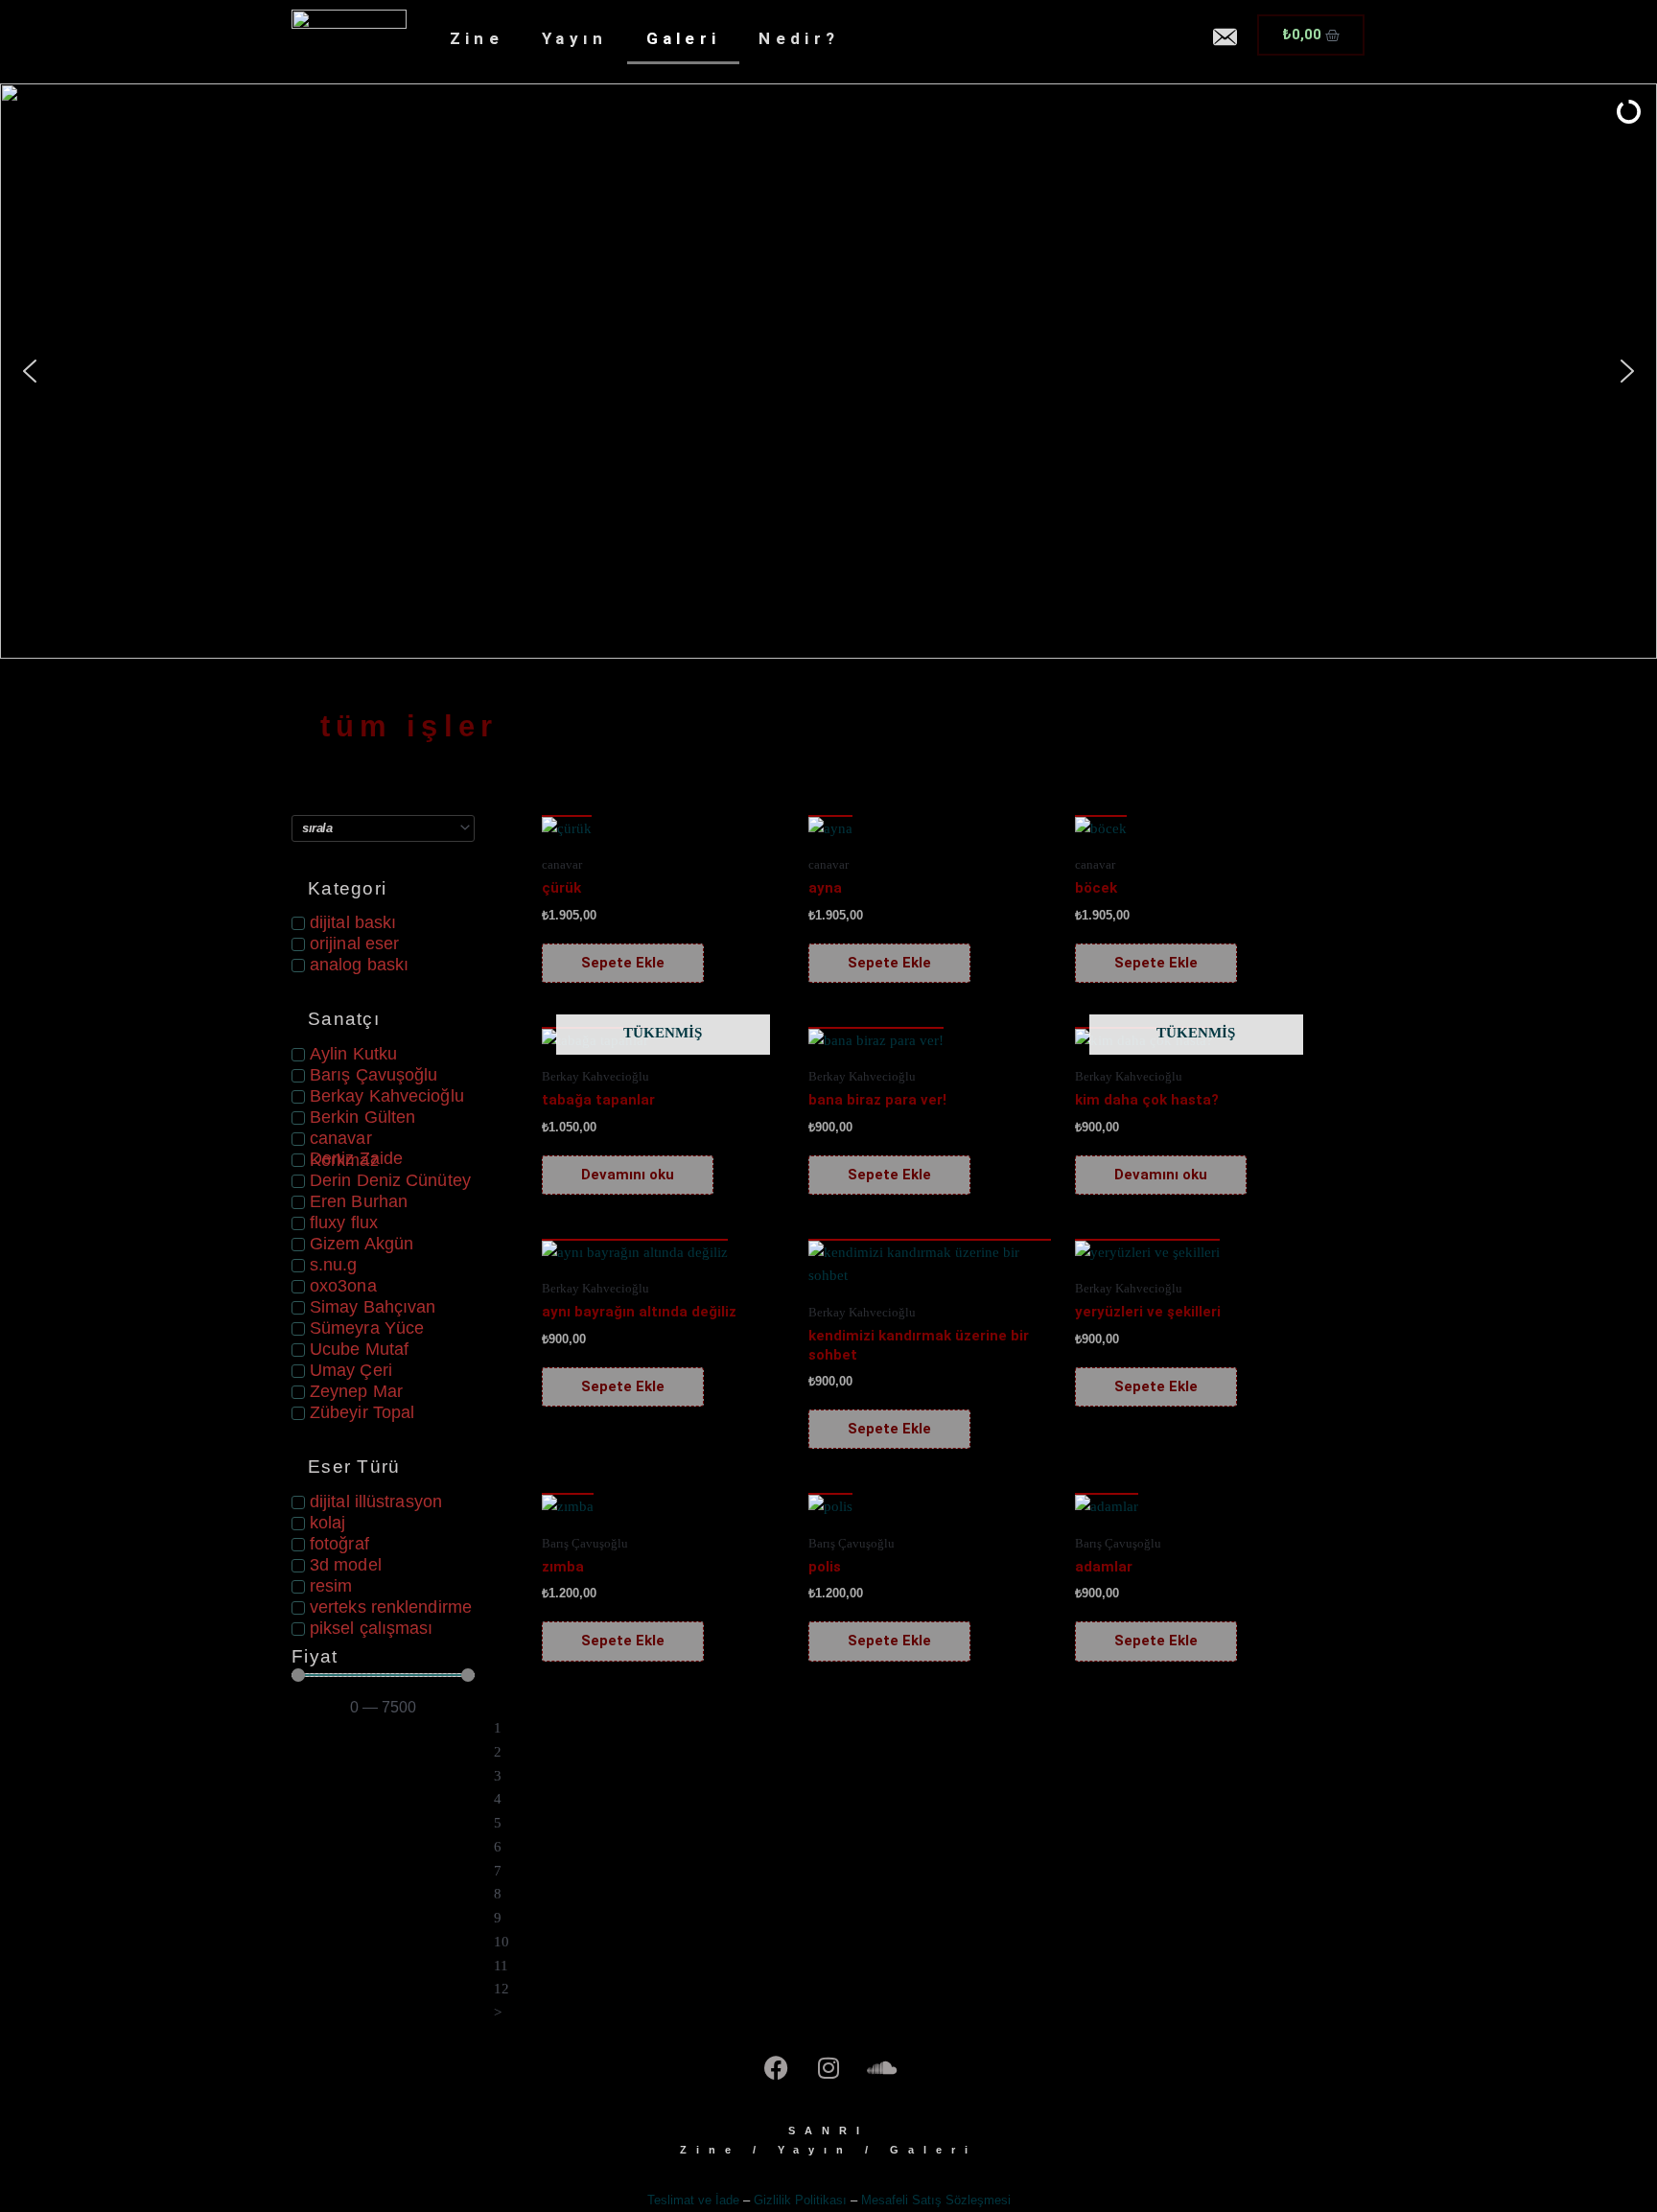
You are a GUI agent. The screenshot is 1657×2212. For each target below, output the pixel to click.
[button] (828, 371)
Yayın (575, 38)
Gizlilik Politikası (800, 2200)
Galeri (684, 38)
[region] (828, 371)
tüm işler (409, 726)
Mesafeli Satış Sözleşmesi (936, 2200)
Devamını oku (628, 1175)
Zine (477, 38)
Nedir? (799, 38)
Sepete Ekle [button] (623, 963)
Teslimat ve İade (693, 2200)
